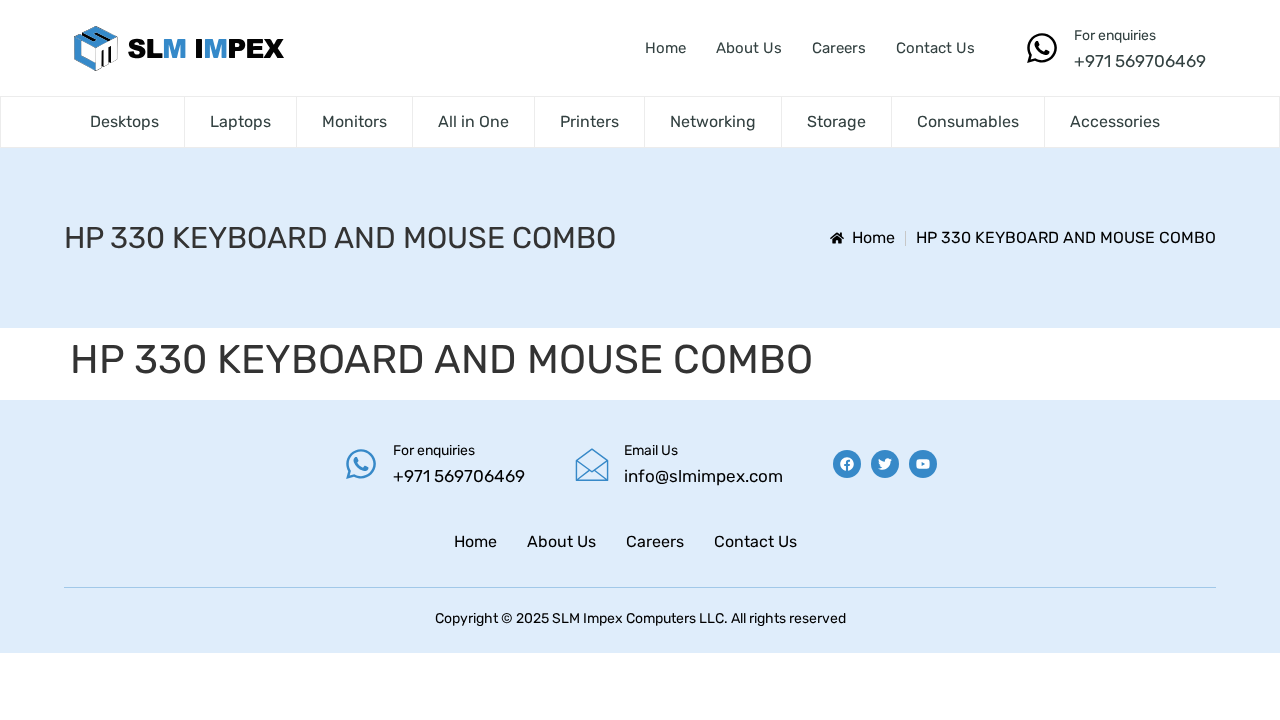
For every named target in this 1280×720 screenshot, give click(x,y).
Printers (589, 121)
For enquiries (1115, 35)
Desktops (124, 121)
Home (665, 48)
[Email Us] (592, 464)
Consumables (968, 121)
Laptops (240, 121)
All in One (473, 121)
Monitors (354, 121)
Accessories (1115, 121)
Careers (839, 48)
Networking (713, 121)
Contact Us (935, 48)
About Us (749, 48)
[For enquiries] (1042, 48)
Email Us (651, 450)
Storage (836, 121)
